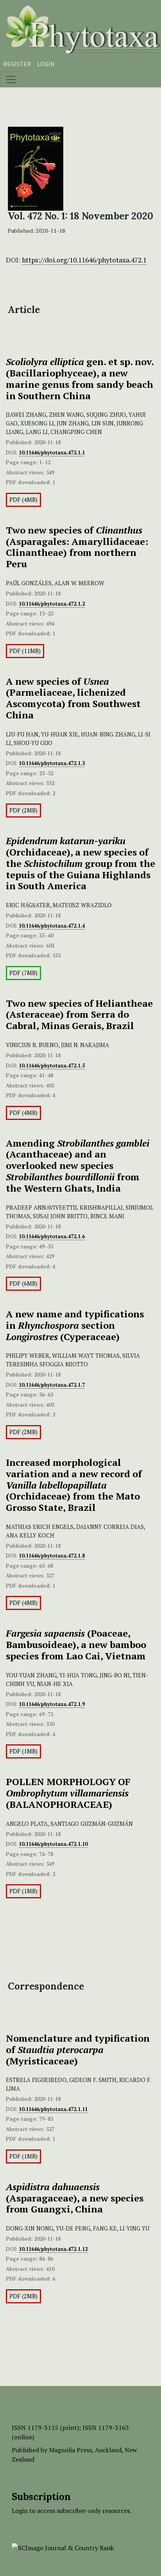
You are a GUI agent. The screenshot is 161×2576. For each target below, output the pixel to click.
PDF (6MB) (23, 1283)
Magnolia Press (70, 2450)
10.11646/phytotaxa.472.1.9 (52, 1704)
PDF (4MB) (23, 500)
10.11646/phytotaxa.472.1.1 (52, 452)
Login (46, 64)
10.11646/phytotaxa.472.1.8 (52, 1556)
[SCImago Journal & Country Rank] (63, 2547)
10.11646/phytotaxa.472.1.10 (53, 1844)
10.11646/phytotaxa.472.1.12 (53, 2249)
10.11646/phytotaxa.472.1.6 (52, 1236)
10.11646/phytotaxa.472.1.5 (52, 1065)
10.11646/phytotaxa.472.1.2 (52, 604)
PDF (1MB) (23, 1751)
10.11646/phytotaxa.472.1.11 (53, 2109)
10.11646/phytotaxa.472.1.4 (52, 926)
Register (17, 64)
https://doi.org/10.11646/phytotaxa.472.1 (84, 260)
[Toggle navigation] (11, 80)
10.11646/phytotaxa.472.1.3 (52, 763)
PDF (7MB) (23, 973)
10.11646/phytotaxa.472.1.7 (52, 1385)
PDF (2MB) (23, 810)
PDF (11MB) (25, 651)
